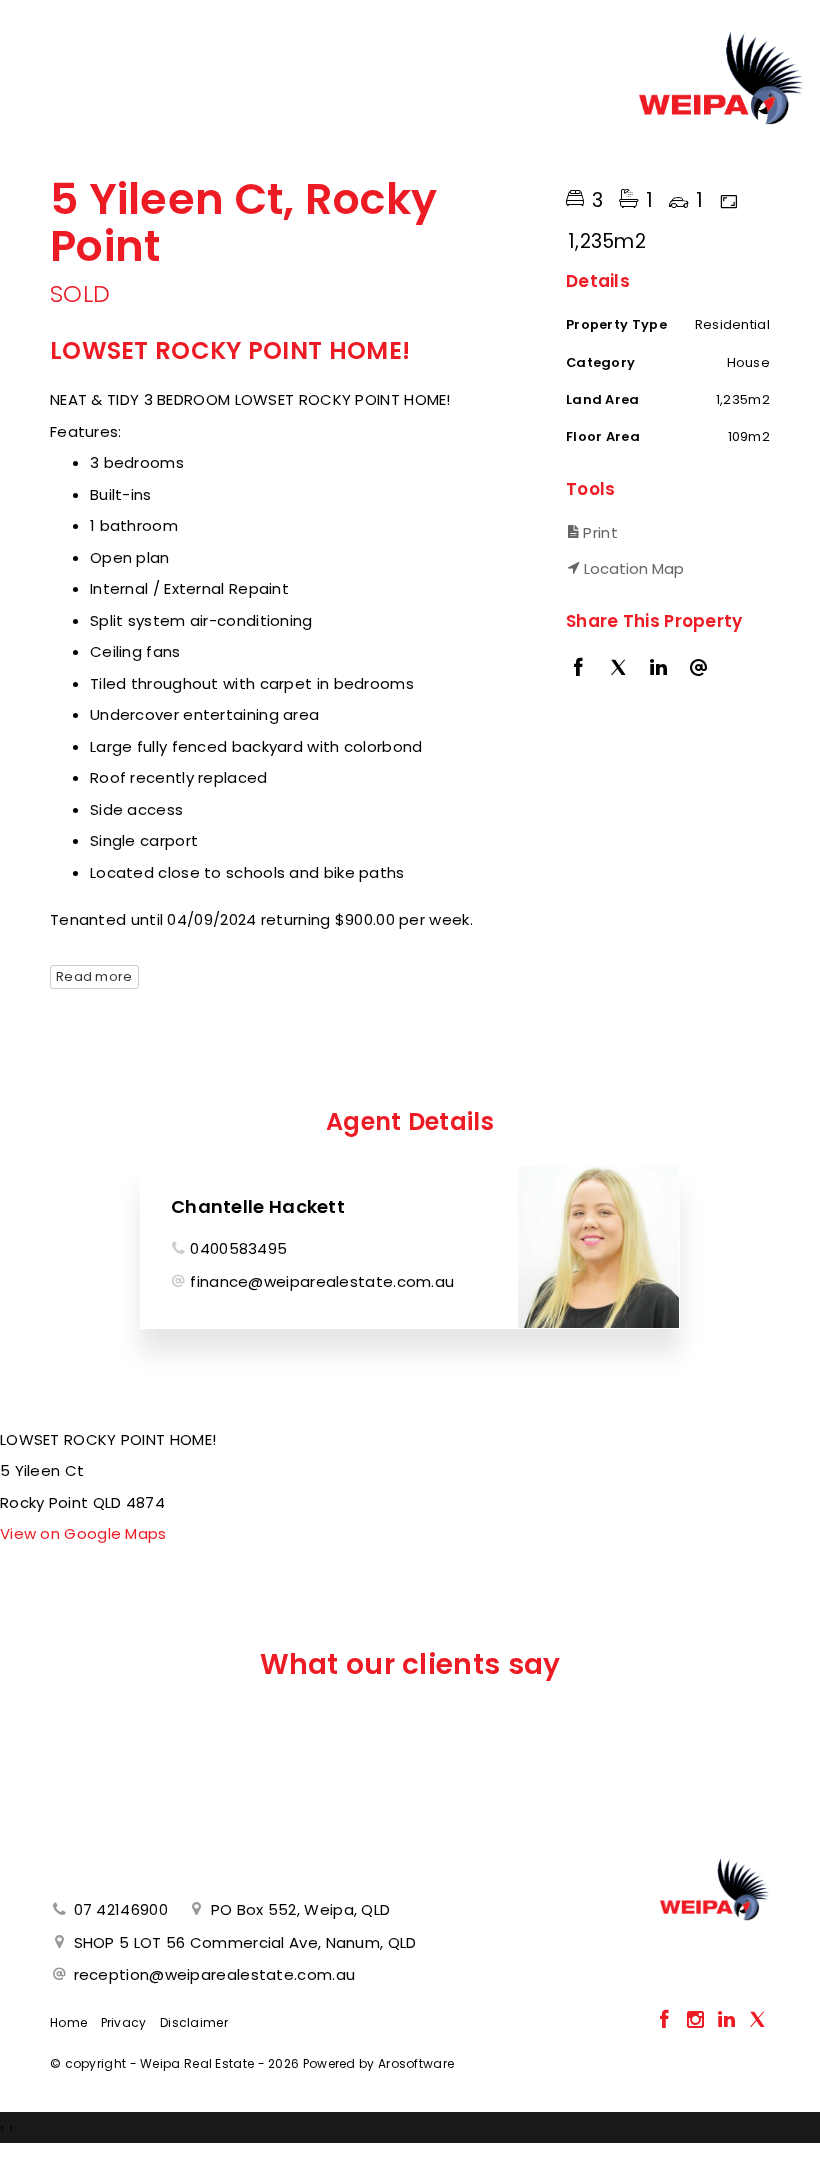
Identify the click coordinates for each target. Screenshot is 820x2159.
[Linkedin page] (728, 2021)
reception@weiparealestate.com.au (215, 1974)
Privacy (124, 2022)
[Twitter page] (757, 2021)
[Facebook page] (666, 2021)
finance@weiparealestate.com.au (322, 1281)
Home (68, 2022)
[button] (663, 532)
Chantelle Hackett (258, 1206)
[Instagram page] (697, 2021)
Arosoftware (416, 2063)
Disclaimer (194, 2022)
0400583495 (238, 1248)
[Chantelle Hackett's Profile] (598, 1246)
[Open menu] (40, 103)
